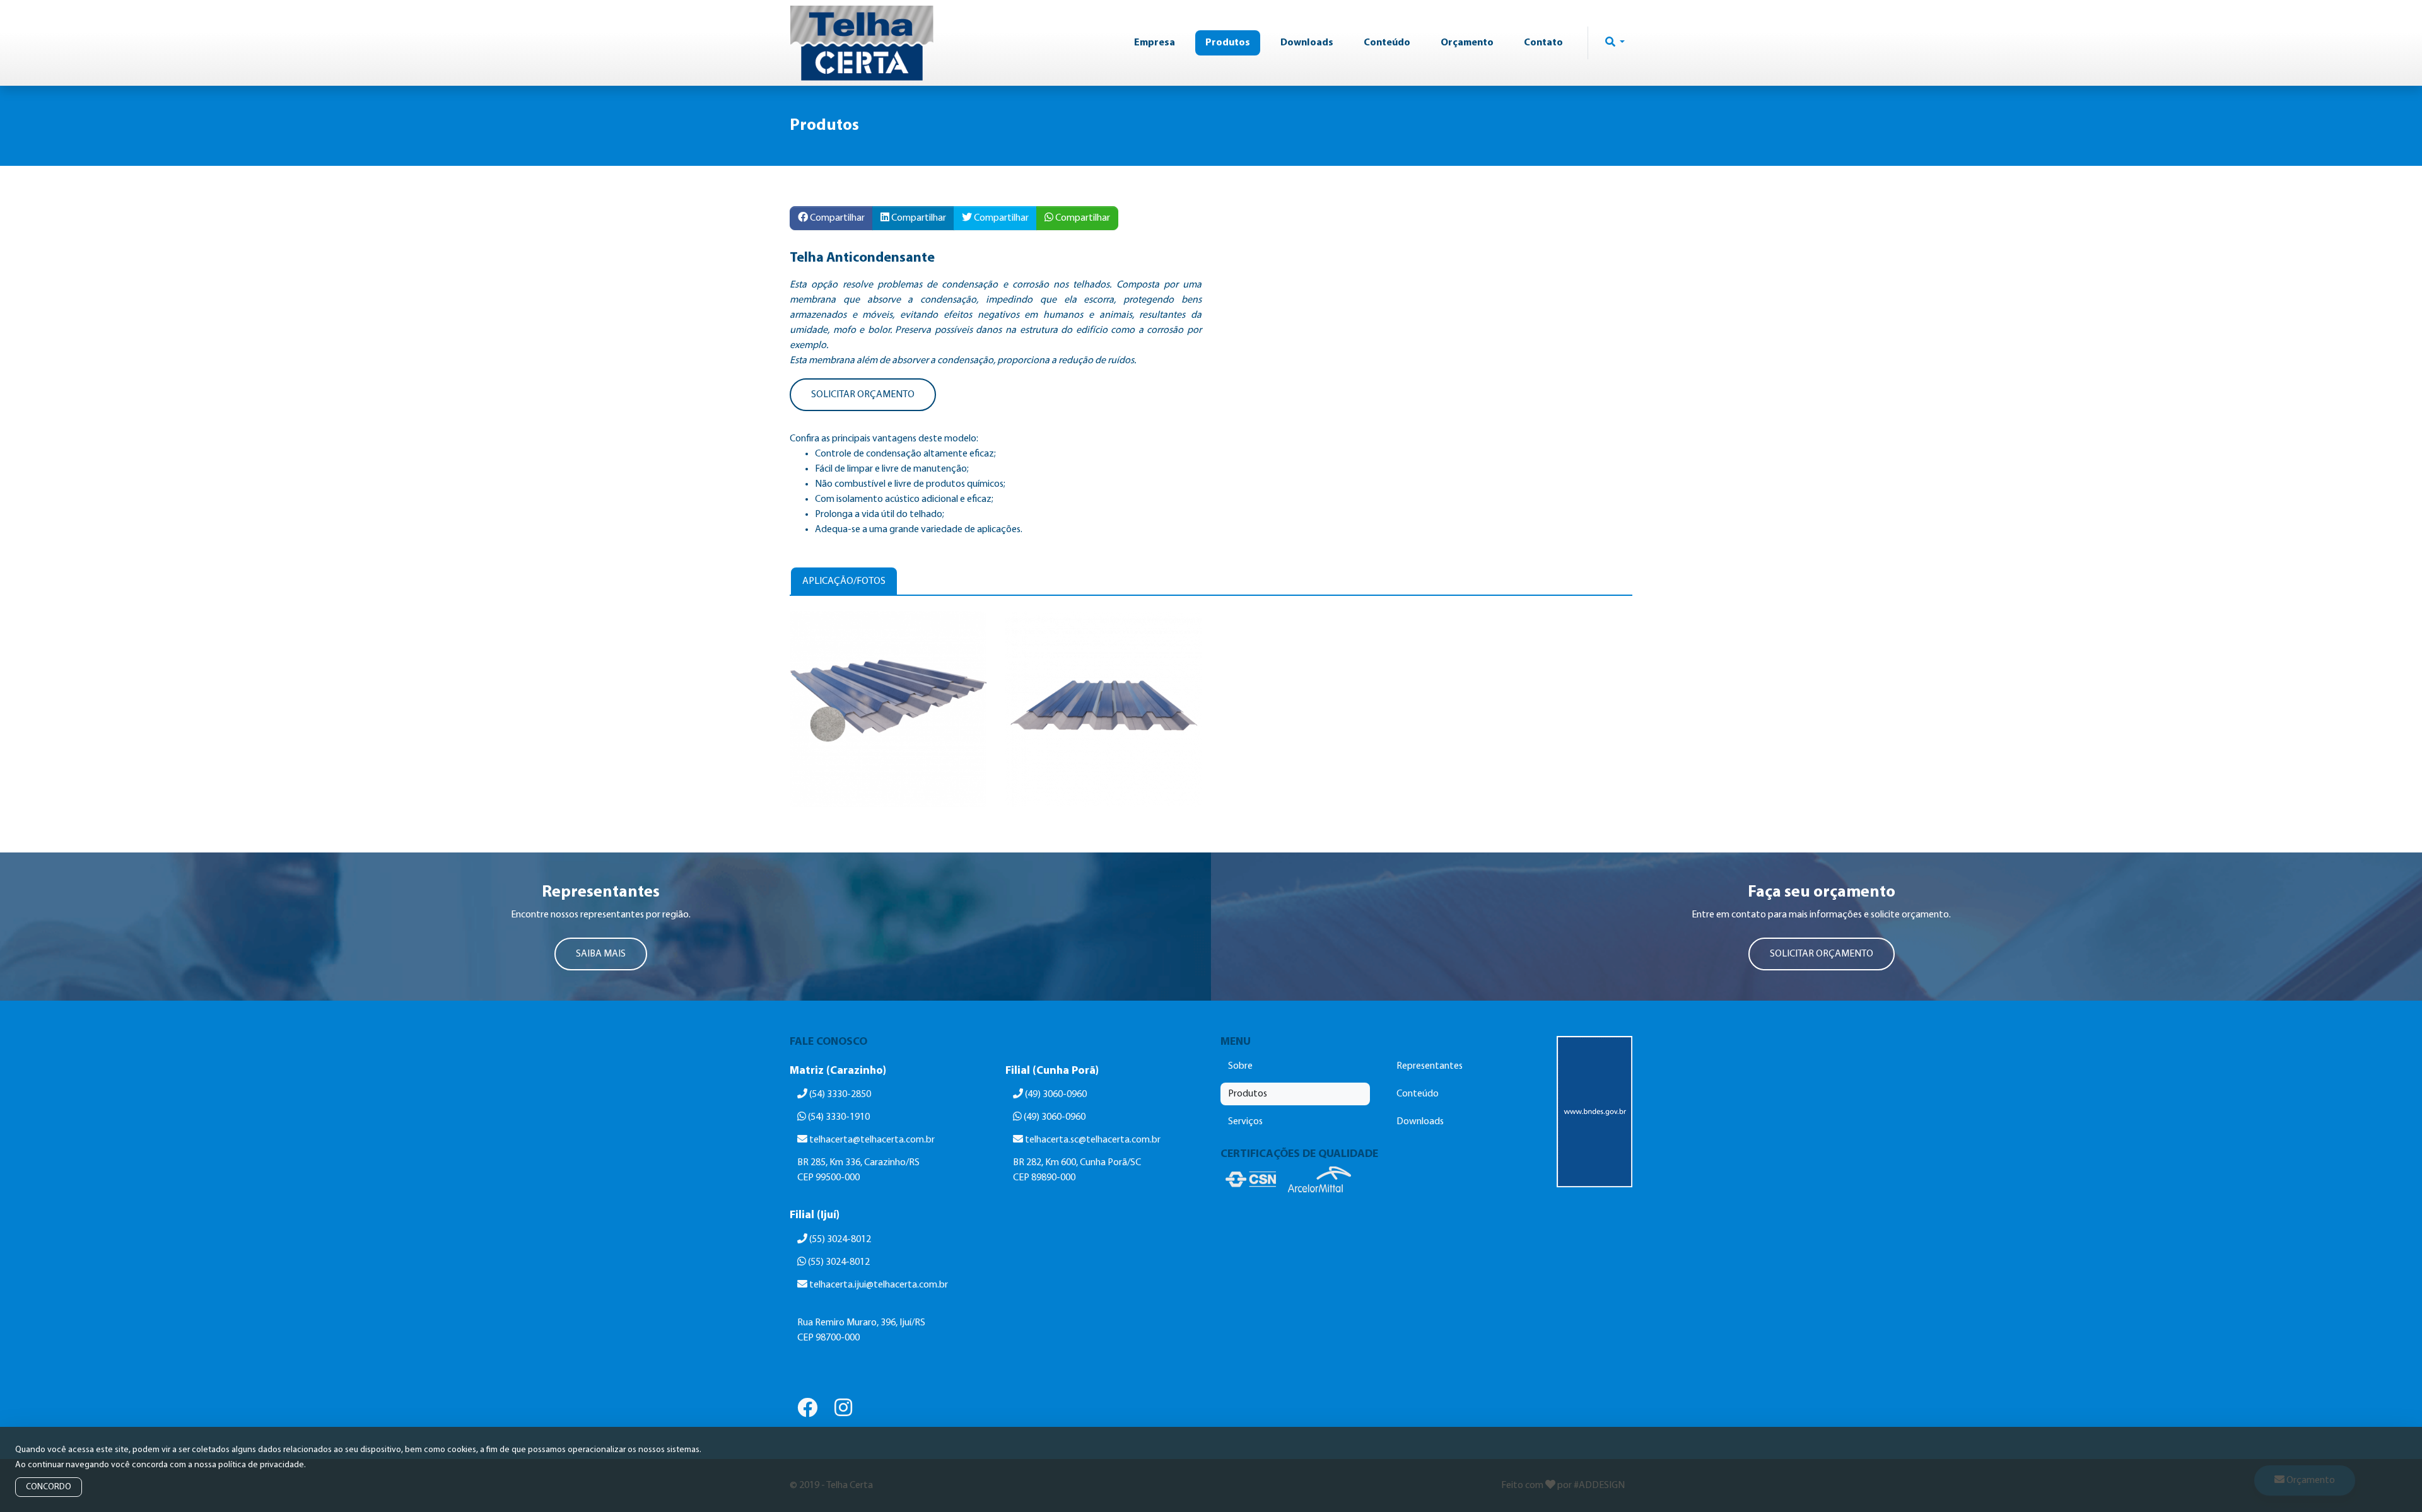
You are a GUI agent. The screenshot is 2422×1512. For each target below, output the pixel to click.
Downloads (1307, 43)
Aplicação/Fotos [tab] (844, 581)
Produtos (1228, 43)
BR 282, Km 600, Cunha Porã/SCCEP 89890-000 (1077, 1170)
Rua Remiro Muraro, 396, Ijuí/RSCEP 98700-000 (861, 1330)
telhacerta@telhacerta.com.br (872, 1140)
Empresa (1155, 43)
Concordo (49, 1487)
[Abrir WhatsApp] (2390, 1480)
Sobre (1240, 1066)
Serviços (1245, 1122)
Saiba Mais (601, 954)
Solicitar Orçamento (863, 395)
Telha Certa (862, 43)
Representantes (1430, 1066)
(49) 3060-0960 (1055, 1095)
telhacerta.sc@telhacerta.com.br (1093, 1140)
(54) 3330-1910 (838, 1117)
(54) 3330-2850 (839, 1095)
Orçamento (1467, 43)
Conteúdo (1387, 43)
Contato (1543, 43)
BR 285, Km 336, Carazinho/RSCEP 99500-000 (858, 1170)
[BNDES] (1594, 1112)
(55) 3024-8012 (839, 1240)
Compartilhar (836, 218)
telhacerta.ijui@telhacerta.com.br (879, 1285)
